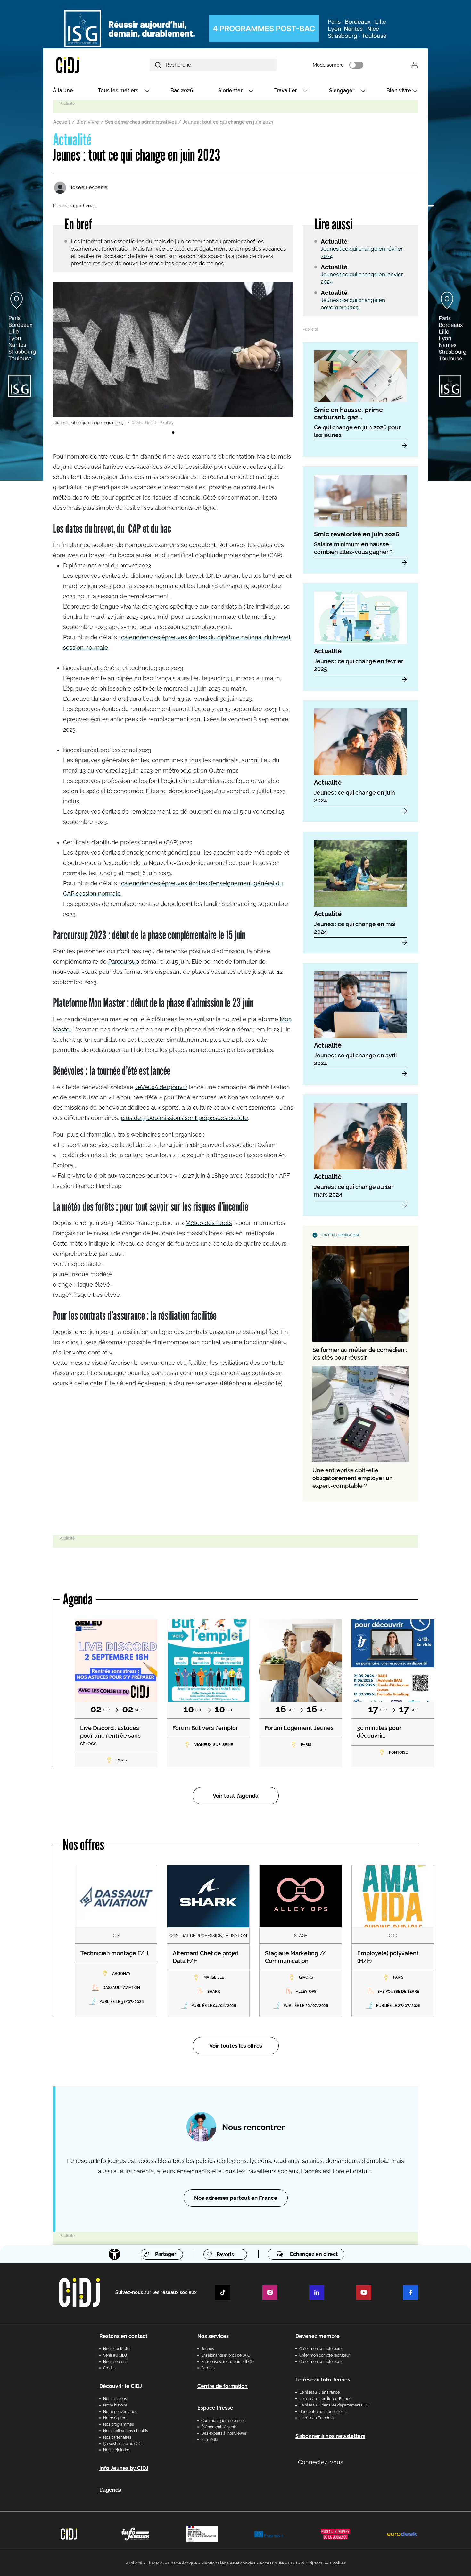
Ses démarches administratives (141, 122)
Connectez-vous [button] (321, 2462)
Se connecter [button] (415, 65)
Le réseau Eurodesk (317, 2418)
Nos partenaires (117, 2437)
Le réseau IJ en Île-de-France (325, 2399)
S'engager (342, 91)
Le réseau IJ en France (319, 2392)
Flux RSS (155, 2563)
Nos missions (115, 2399)
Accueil (62, 122)
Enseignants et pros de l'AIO (226, 2355)
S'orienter (230, 91)
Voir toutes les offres (236, 2046)
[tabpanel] (173, 354)
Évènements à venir (219, 2427)
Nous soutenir (116, 2362)
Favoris (225, 2254)
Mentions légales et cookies (228, 2563)
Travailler (286, 91)
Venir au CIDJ (115, 2355)
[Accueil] (83, 65)
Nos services (213, 2336)
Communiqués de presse (223, 2421)
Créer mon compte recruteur (325, 2355)
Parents (208, 2368)
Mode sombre (328, 65)
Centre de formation (223, 2386)
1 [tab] (173, 433)
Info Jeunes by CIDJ (124, 2468)
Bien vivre (399, 91)
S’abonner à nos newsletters (330, 2436)
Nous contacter (117, 2349)
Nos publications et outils (126, 2431)
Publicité (134, 2563)
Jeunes (208, 2349)
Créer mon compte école (321, 2362)
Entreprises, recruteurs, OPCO (227, 2362)
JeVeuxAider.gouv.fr (161, 1087)
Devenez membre (318, 2336)
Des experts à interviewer (224, 2433)
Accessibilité (272, 2563)
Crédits (109, 2368)
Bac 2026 (182, 91)
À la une (63, 91)
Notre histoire (115, 2405)
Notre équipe (115, 2418)
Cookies (338, 2563)
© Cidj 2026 (312, 2563)
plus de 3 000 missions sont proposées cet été (184, 1118)
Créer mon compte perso (321, 2349)
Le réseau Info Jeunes (323, 2380)
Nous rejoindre (116, 2450)
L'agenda (110, 2490)
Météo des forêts (209, 1223)
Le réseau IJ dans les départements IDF (334, 2405)
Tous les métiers (118, 91)
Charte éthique (182, 2563)
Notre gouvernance (120, 2412)
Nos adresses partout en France (236, 2198)
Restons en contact (123, 2336)
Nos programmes (119, 2424)
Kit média (210, 2440)
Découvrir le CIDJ (121, 2386)
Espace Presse (215, 2408)
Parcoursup (124, 961)
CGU (293, 2563)
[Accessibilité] (114, 2254)
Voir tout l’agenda (236, 1796)
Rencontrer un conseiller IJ (323, 2412)
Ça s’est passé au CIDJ (123, 2444)
